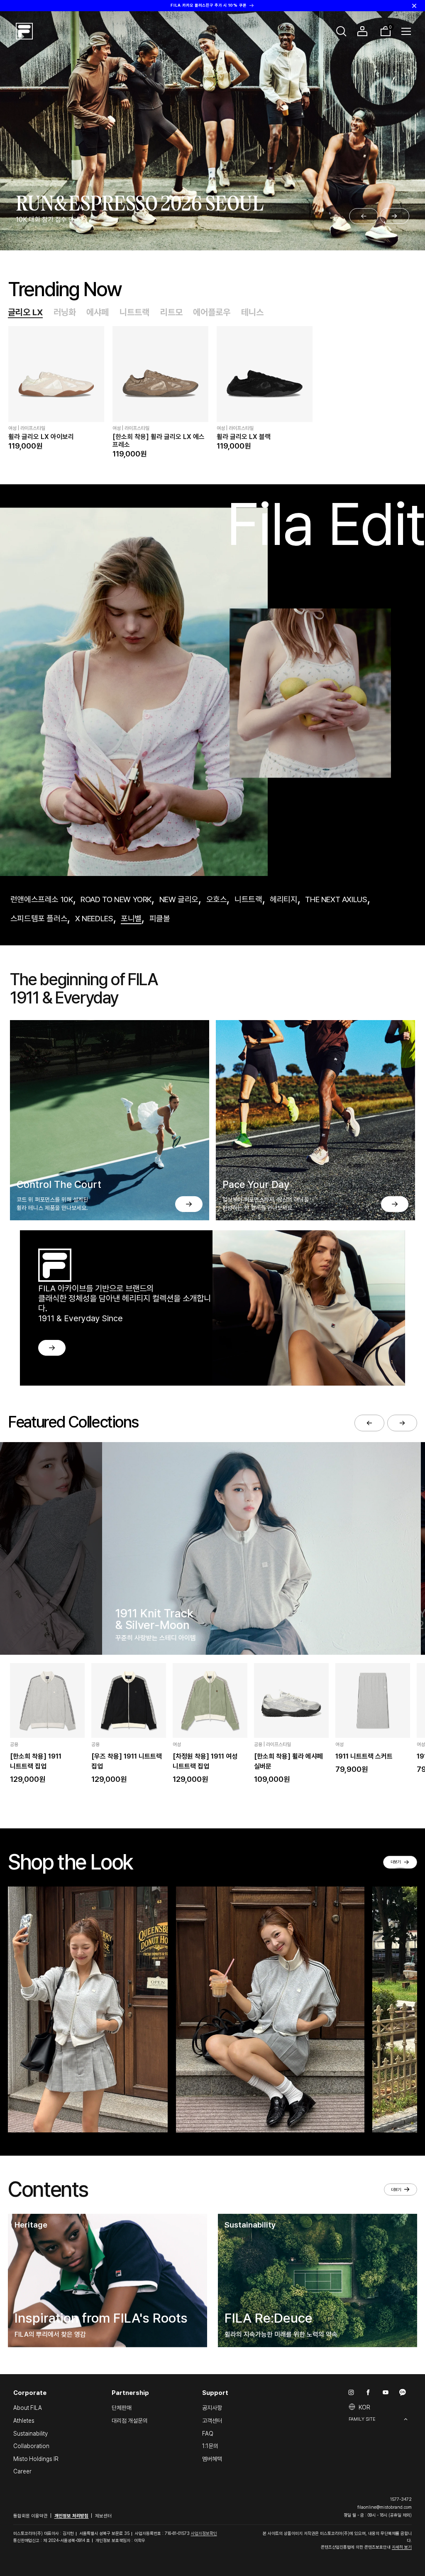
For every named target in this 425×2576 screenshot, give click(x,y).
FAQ (208, 2434)
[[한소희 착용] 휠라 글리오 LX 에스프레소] (160, 374)
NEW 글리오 (179, 899)
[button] (342, 31)
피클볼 (160, 919)
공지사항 (212, 2408)
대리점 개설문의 (130, 2421)
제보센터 (103, 2516)
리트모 (171, 312)
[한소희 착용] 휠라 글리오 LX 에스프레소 (159, 441)
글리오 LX (25, 312)
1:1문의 (210, 2446)
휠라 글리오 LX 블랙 (244, 437)
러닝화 (65, 312)
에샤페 (98, 312)
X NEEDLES (94, 919)
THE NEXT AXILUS (336, 899)
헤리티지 (283, 899)
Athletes (24, 2421)
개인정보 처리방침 (72, 2516)
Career (22, 2471)
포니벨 (131, 919)
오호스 (217, 899)
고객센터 (212, 2421)
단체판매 (122, 2408)
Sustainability (31, 2434)
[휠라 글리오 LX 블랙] (265, 374)
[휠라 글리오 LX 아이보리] (56, 374)
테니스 (252, 312)
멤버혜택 (212, 2459)
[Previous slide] (364, 216)
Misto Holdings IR (36, 2459)
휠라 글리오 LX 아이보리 (41, 437)
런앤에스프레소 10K (42, 899)
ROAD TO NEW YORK (116, 899)
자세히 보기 (402, 2547)
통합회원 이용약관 (31, 2516)
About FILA (28, 2408)
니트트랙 (134, 312)
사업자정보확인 (204, 2533)
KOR (364, 2407)
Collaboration (31, 2446)
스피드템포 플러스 (39, 919)
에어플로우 (212, 312)
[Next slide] (394, 216)
